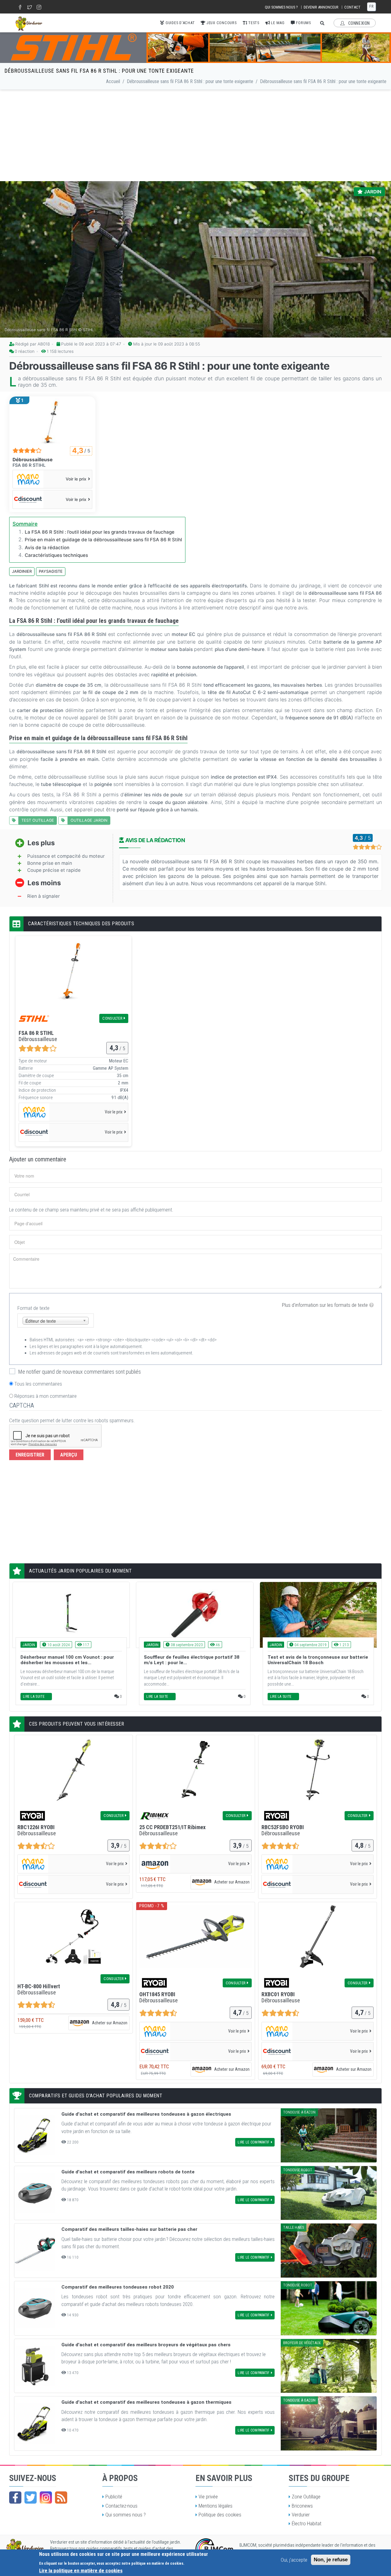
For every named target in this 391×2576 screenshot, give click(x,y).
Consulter (112, 1018)
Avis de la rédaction (47, 548)
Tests (253, 23)
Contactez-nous (121, 2506)
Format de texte (33, 1308)
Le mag (277, 23)
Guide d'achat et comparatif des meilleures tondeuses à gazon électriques (146, 2114)
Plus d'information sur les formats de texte (325, 1305)
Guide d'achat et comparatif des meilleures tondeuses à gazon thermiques (146, 2402)
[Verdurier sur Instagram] (46, 2497)
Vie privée (208, 2497)
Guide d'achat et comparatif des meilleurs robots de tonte (128, 2172)
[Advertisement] (195, 135)
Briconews (302, 2506)
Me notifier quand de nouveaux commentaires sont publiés (80, 1372)
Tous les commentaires (38, 1384)
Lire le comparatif (254, 2142)
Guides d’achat (179, 23)
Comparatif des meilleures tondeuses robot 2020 (118, 2287)
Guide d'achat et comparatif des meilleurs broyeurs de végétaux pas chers (146, 2345)
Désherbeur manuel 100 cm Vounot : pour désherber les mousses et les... (67, 1660)
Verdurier (301, 2515)
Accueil (113, 81)
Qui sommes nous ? (281, 7)
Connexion (358, 23)
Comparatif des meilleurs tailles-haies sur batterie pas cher (129, 2229)
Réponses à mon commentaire (46, 1396)
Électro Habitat (307, 2523)
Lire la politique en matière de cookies (81, 2570)
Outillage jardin (89, 820)
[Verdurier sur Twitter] (31, 2497)
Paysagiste (51, 571)
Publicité (114, 2497)
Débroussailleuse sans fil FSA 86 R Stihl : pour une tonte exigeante (190, 81)
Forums (303, 23)
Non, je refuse (331, 2560)
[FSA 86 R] (52, 421)
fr (371, 6)
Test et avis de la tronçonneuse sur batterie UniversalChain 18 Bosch (318, 1660)
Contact (352, 7)
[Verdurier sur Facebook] (15, 2497)
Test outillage (38, 820)
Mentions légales (216, 2506)
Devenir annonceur (321, 7)
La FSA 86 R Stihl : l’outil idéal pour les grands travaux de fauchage (100, 532)
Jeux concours (221, 23)
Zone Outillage (306, 2497)
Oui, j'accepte (294, 2560)
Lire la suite (34, 1697)
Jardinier (22, 571)
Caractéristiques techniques (56, 555)
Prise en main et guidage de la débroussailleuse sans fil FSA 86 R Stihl (103, 540)
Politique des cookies (220, 2515)
